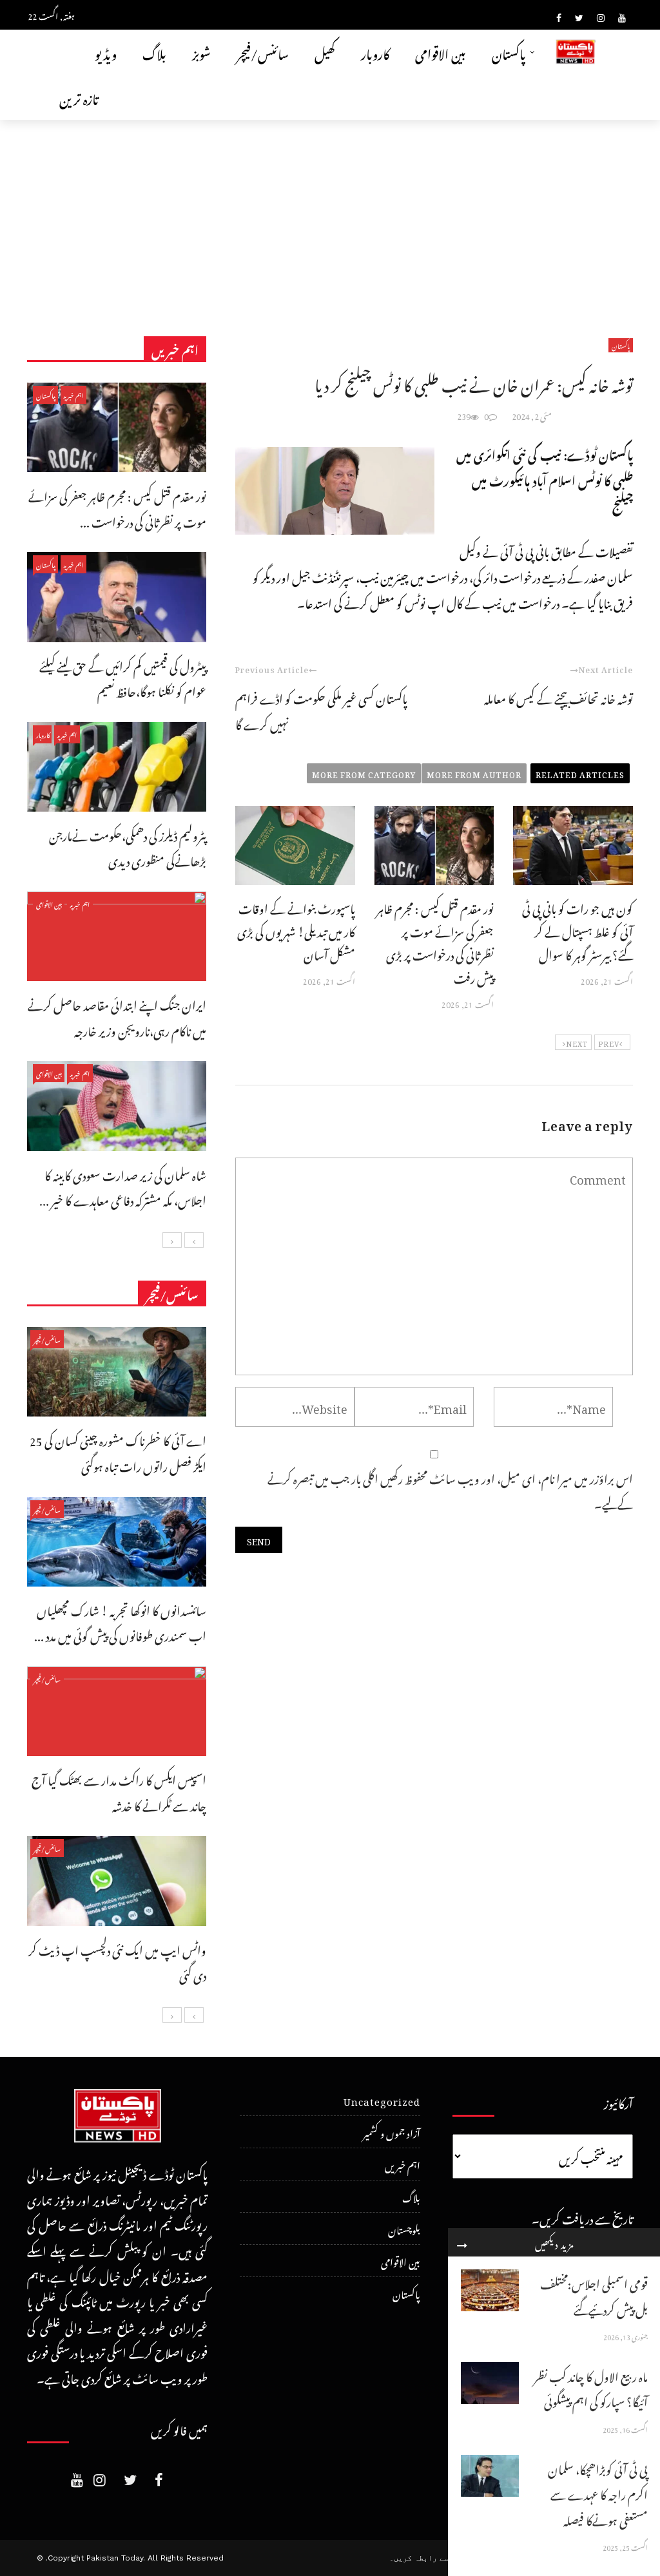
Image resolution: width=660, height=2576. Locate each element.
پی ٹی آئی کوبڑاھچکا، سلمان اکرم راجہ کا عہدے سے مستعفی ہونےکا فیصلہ (598, 2493)
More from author (474, 773)
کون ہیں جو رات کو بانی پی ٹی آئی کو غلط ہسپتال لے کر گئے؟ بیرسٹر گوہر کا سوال (577, 930)
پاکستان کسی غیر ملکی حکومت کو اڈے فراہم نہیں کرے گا (321, 710)
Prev (609, 1042)
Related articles (580, 773)
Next (577, 1042)
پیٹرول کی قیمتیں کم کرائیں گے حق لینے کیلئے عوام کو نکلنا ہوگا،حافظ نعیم (123, 677)
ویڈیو (106, 52)
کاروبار (375, 52)
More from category (364, 773)
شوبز (201, 52)
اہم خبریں (73, 395)
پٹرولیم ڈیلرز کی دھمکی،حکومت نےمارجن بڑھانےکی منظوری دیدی (128, 847)
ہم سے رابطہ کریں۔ (425, 2558)
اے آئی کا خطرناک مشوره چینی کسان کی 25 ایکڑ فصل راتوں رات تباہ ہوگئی (118, 1452)
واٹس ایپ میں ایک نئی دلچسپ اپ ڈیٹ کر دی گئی (117, 1961)
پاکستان (509, 52)
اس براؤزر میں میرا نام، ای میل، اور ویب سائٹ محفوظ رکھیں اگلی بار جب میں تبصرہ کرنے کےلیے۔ (450, 1490)
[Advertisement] (330, 216)
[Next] (172, 1240)
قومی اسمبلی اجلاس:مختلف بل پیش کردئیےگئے (594, 2295)
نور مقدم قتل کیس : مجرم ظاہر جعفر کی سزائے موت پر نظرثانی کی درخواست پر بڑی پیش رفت (435, 941)
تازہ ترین (79, 97)
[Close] (462, 2242)
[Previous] (194, 1240)
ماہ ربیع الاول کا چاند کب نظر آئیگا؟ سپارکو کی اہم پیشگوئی (591, 2388)
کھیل (325, 52)
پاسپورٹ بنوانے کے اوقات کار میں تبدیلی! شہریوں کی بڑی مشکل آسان (296, 930)
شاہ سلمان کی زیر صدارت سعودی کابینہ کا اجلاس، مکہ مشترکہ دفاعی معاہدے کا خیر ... (123, 1186)
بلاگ (154, 52)
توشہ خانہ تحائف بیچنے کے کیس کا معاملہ (558, 697)
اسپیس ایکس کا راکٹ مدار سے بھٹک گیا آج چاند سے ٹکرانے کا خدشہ (119, 1791)
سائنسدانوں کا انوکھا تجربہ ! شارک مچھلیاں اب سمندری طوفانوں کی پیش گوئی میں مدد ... (120, 1622)
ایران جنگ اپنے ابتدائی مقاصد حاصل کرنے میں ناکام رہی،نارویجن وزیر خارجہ (117, 1016)
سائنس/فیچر (263, 52)
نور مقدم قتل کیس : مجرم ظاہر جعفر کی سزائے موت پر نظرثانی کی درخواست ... (117, 507)
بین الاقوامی (441, 52)
